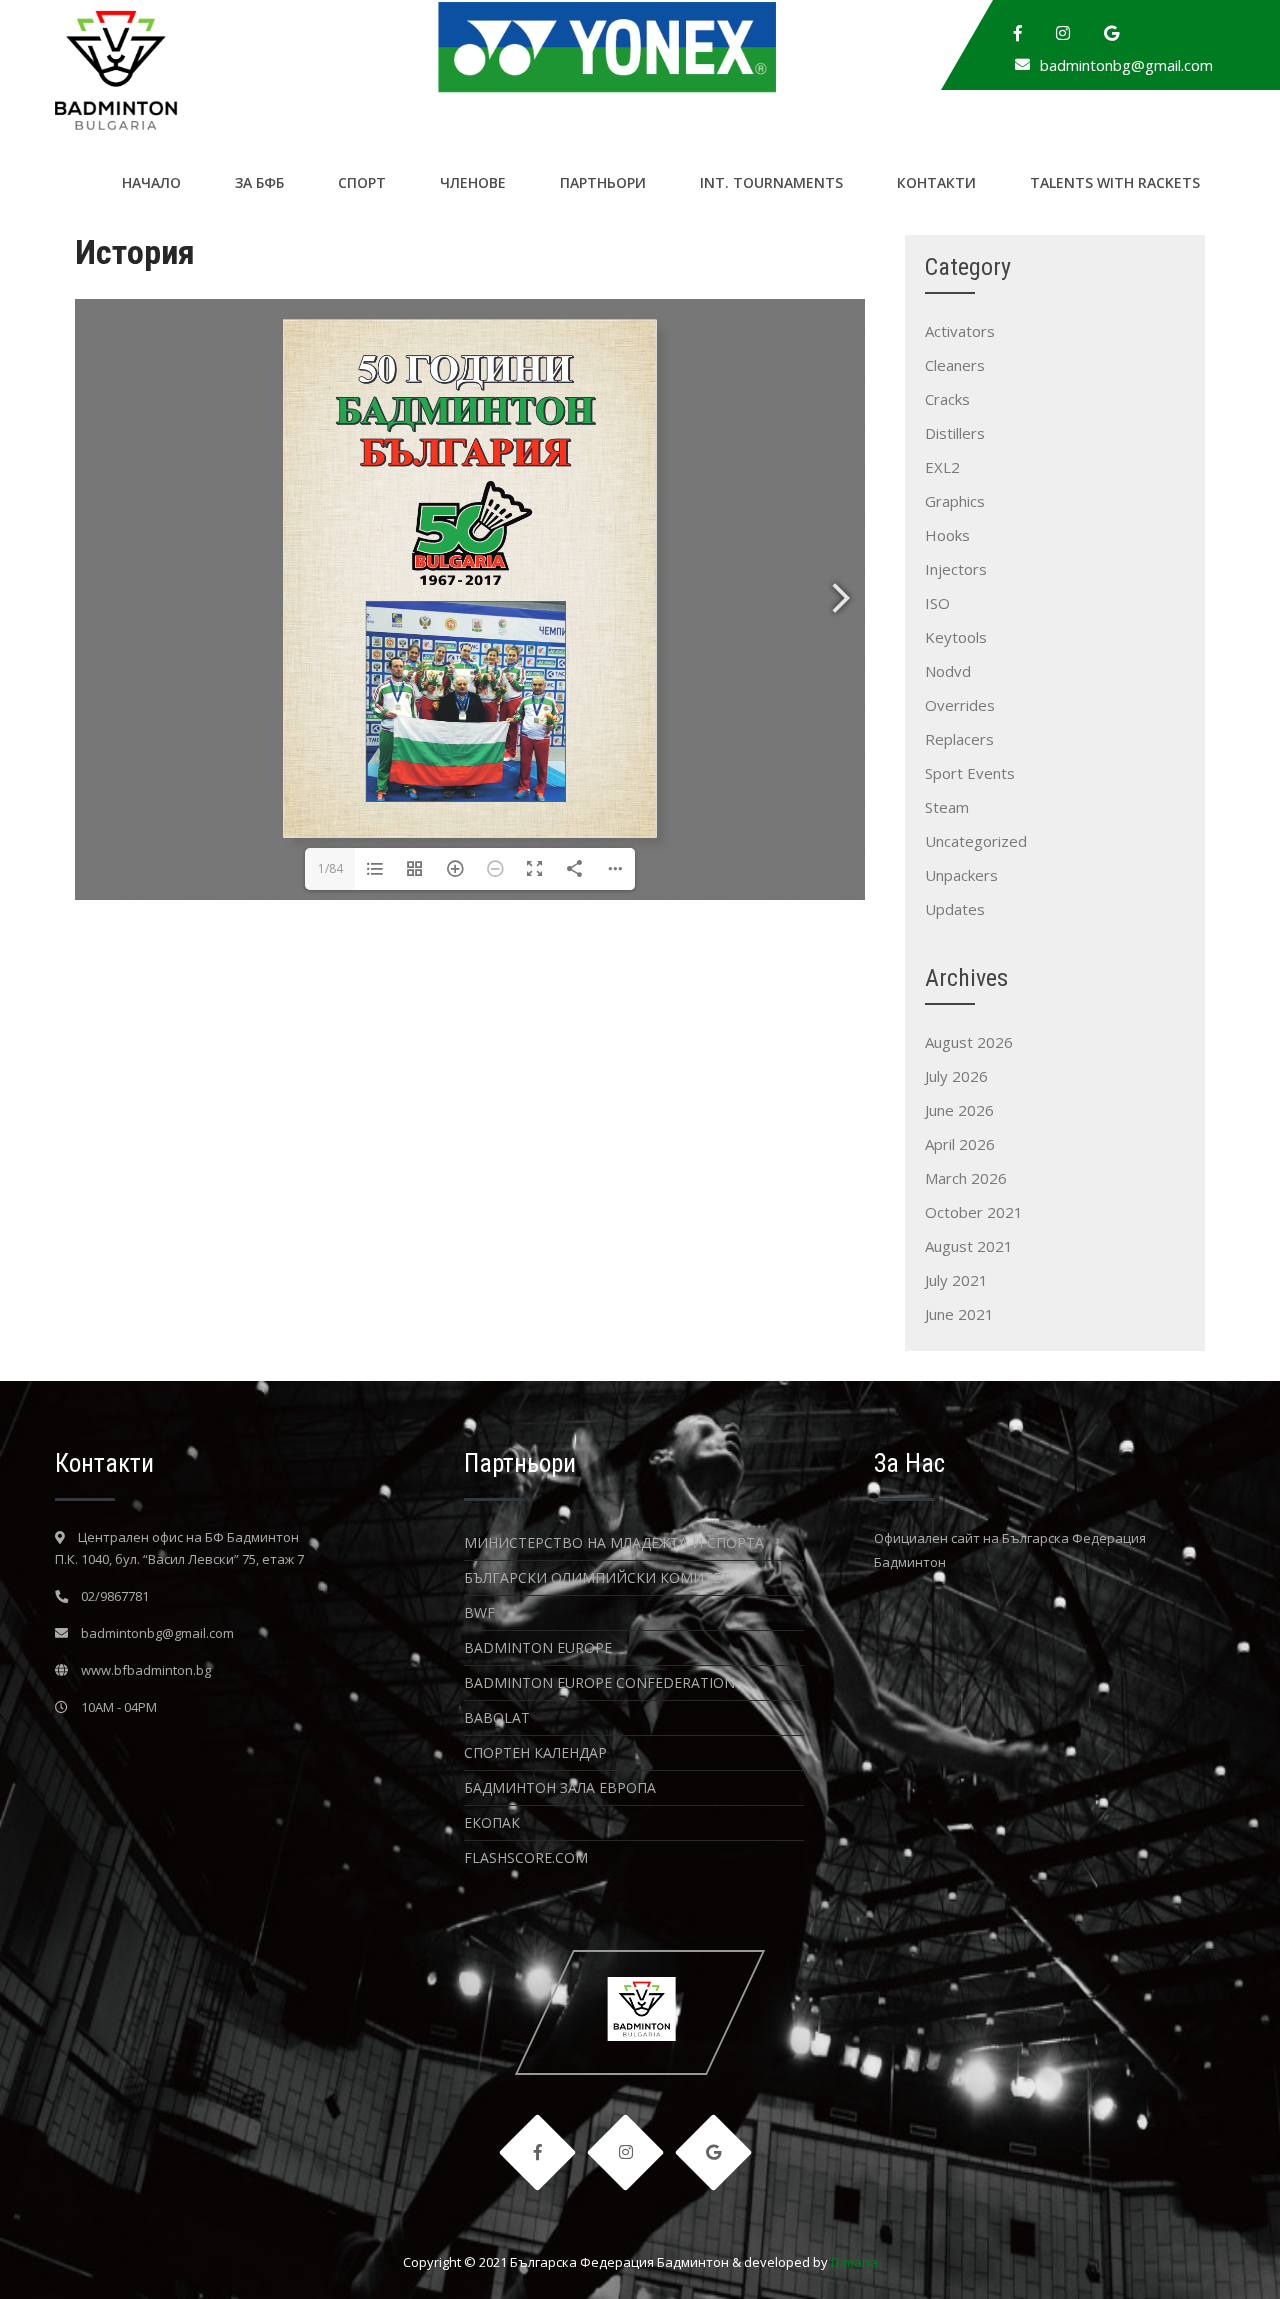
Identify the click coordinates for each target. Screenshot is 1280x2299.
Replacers (959, 739)
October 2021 (974, 1212)
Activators (960, 331)
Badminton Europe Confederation (599, 1682)
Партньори (603, 182)
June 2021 (959, 1314)
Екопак (492, 1822)
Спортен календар (535, 1752)
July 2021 (956, 1280)
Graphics (955, 501)
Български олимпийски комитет (597, 1577)
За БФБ (259, 182)
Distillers (955, 433)
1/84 (330, 868)
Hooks (947, 535)
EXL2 (942, 467)
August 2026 (969, 1042)
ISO (937, 603)
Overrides (960, 705)
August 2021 (969, 1246)
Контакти (936, 182)
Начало (151, 182)
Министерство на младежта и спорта (614, 1542)
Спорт (362, 182)
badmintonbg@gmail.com (1126, 65)
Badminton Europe (538, 1647)
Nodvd (948, 671)
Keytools (956, 637)
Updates (955, 909)
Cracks (947, 399)
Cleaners (955, 365)
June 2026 (959, 1110)
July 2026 (956, 1076)
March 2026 (966, 1178)
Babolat (497, 1717)
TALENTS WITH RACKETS (1115, 182)
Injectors (956, 569)
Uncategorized (976, 841)
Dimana (854, 2262)
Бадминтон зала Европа (560, 1787)
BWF (479, 1612)
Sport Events (970, 773)
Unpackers (961, 875)
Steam (947, 807)
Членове (473, 182)
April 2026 (960, 1144)
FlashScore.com (526, 1857)
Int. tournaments (771, 182)
